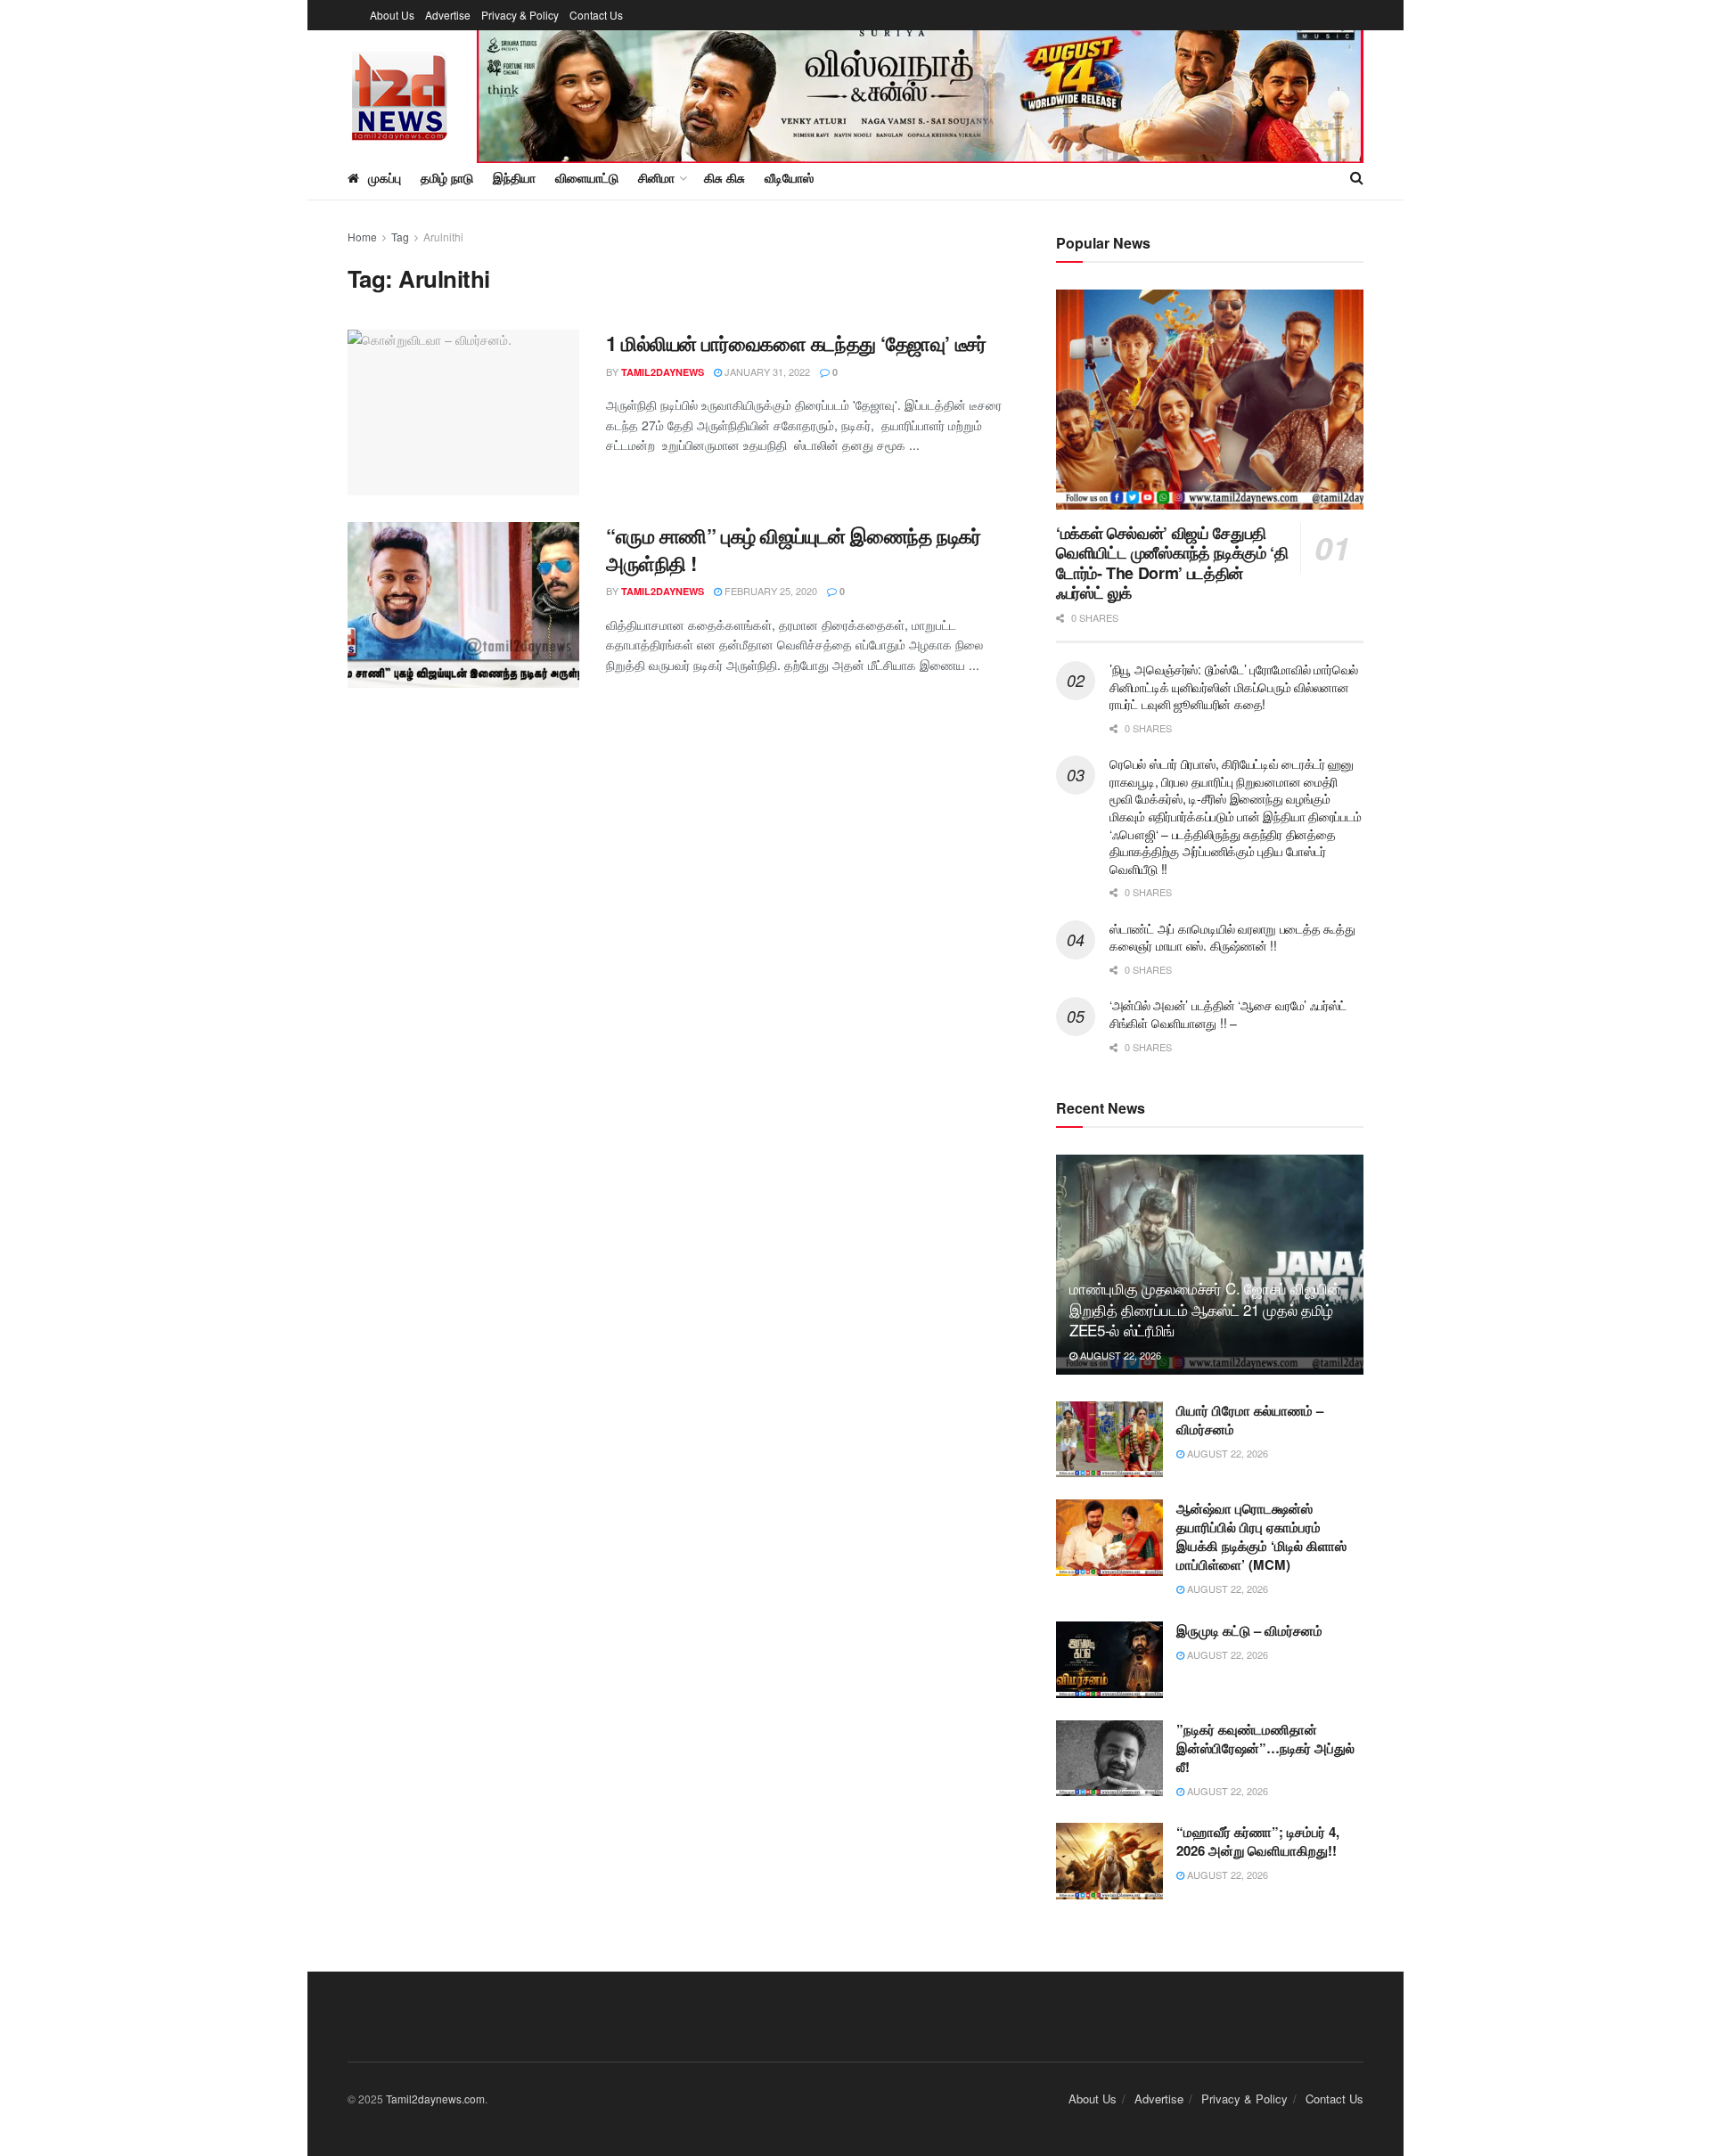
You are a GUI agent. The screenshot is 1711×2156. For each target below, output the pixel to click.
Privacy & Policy (520, 15)
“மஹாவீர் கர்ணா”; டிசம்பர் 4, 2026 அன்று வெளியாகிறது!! (1258, 1841)
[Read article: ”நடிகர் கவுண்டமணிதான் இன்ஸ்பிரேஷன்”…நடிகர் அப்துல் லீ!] (1109, 1759)
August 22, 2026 (1119, 1355)
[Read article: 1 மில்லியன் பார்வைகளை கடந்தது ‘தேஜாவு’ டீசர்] (463, 412)
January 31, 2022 (766, 372)
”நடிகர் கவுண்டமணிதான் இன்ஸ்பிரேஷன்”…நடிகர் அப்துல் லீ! (1265, 1748)
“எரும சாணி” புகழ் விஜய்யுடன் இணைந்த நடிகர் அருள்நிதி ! (793, 549)
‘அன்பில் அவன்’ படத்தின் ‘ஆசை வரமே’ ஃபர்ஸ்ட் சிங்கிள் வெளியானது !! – (1228, 1014)
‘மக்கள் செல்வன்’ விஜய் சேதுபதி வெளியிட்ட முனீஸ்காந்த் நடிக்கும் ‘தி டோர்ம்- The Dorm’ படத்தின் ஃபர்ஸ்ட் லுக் (1172, 563)
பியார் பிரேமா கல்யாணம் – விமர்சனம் (1250, 1420)
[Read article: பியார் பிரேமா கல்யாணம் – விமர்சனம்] (1109, 1440)
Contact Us (596, 15)
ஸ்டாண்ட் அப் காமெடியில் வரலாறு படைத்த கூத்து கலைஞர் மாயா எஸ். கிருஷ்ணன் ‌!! (1232, 937)
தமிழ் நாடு (447, 177)
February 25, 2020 (770, 591)
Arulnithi (443, 237)
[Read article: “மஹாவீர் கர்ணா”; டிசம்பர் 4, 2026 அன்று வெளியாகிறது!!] (1109, 1861)
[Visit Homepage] (400, 93)
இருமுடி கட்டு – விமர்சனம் (1249, 1630)
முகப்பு (385, 177)
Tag (400, 237)
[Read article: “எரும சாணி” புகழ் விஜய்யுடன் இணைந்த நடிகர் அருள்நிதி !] (463, 605)
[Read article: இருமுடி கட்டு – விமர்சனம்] (1109, 1660)
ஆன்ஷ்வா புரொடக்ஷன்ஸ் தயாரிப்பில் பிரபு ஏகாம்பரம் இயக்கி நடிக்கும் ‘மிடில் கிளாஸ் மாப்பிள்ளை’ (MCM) (1261, 1536)
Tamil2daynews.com (435, 2099)
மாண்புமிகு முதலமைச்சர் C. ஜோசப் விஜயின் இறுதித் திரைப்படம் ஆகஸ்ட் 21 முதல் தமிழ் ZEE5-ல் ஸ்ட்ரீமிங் (1205, 1309)
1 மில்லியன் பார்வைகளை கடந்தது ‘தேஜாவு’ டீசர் (798, 343)
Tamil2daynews (663, 372)
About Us (392, 15)
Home (362, 237)
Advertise (448, 15)
